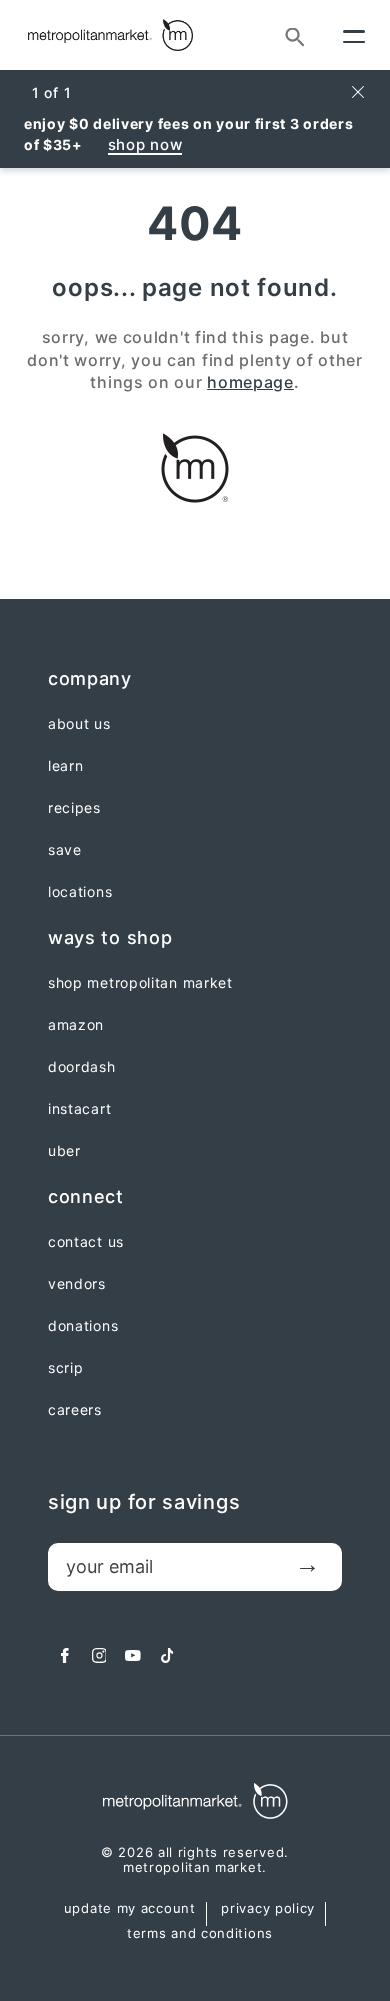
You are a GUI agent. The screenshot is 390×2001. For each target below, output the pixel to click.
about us (79, 724)
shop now (145, 144)
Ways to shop (110, 937)
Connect (86, 1196)
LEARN (66, 766)
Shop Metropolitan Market (140, 983)
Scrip (66, 1368)
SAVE (65, 850)
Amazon (76, 1025)
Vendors (77, 1284)
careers (75, 1410)
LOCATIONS (80, 892)
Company (90, 678)
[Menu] (354, 35)
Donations (83, 1326)
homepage (250, 382)
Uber (64, 1151)
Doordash (82, 1067)
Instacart (79, 1109)
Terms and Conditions (200, 1934)
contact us (86, 1242)
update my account (130, 1909)
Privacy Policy (268, 1909)
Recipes (74, 808)
